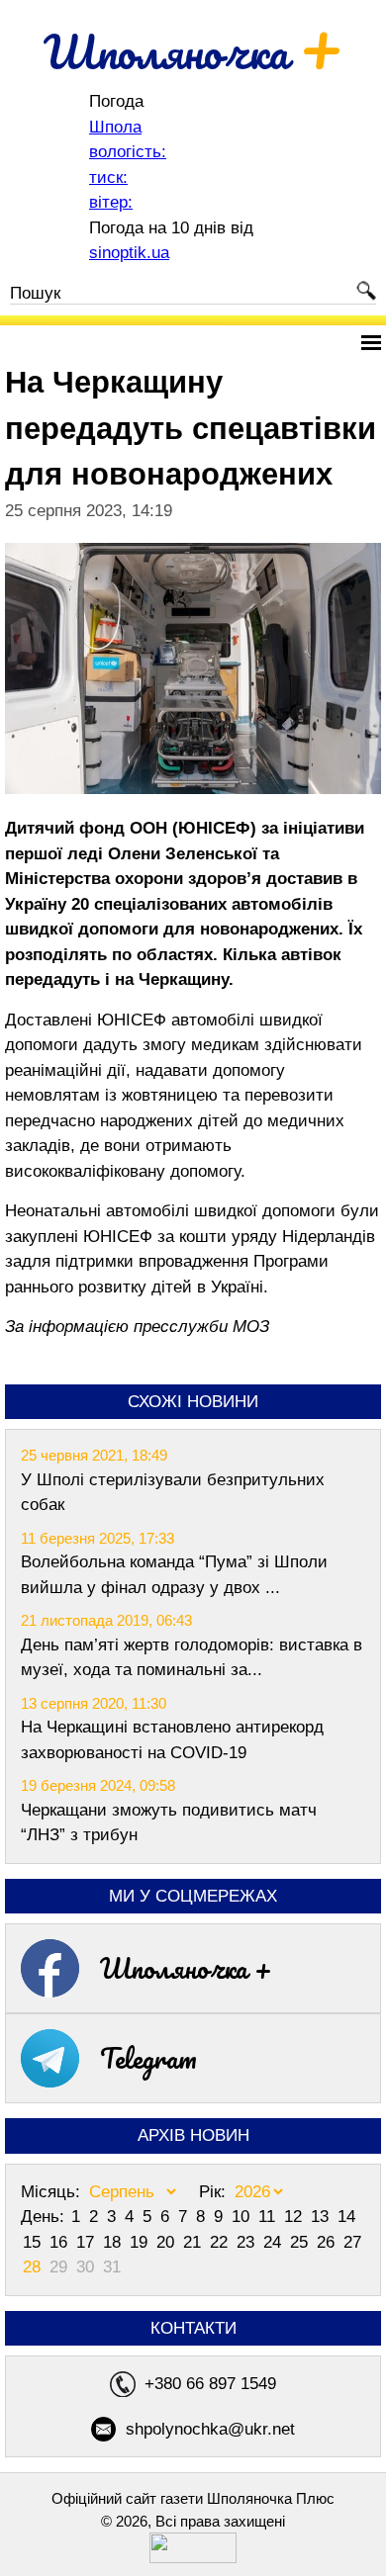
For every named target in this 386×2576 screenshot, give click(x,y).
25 (301, 2242)
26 (328, 2242)
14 (346, 2217)
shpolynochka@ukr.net (210, 2429)
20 (168, 2242)
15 (34, 2242)
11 (269, 2217)
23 (248, 2242)
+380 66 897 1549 (210, 2384)
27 (352, 2242)
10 (243, 2217)
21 (194, 2242)
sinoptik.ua (129, 253)
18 (114, 2242)
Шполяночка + (186, 1968)
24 (275, 2242)
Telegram (148, 2058)
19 (141, 2242)
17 (88, 2242)
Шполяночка (193, 51)
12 (295, 2217)
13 (322, 2217)
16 (61, 2242)
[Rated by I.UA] (193, 2558)
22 (221, 2242)
